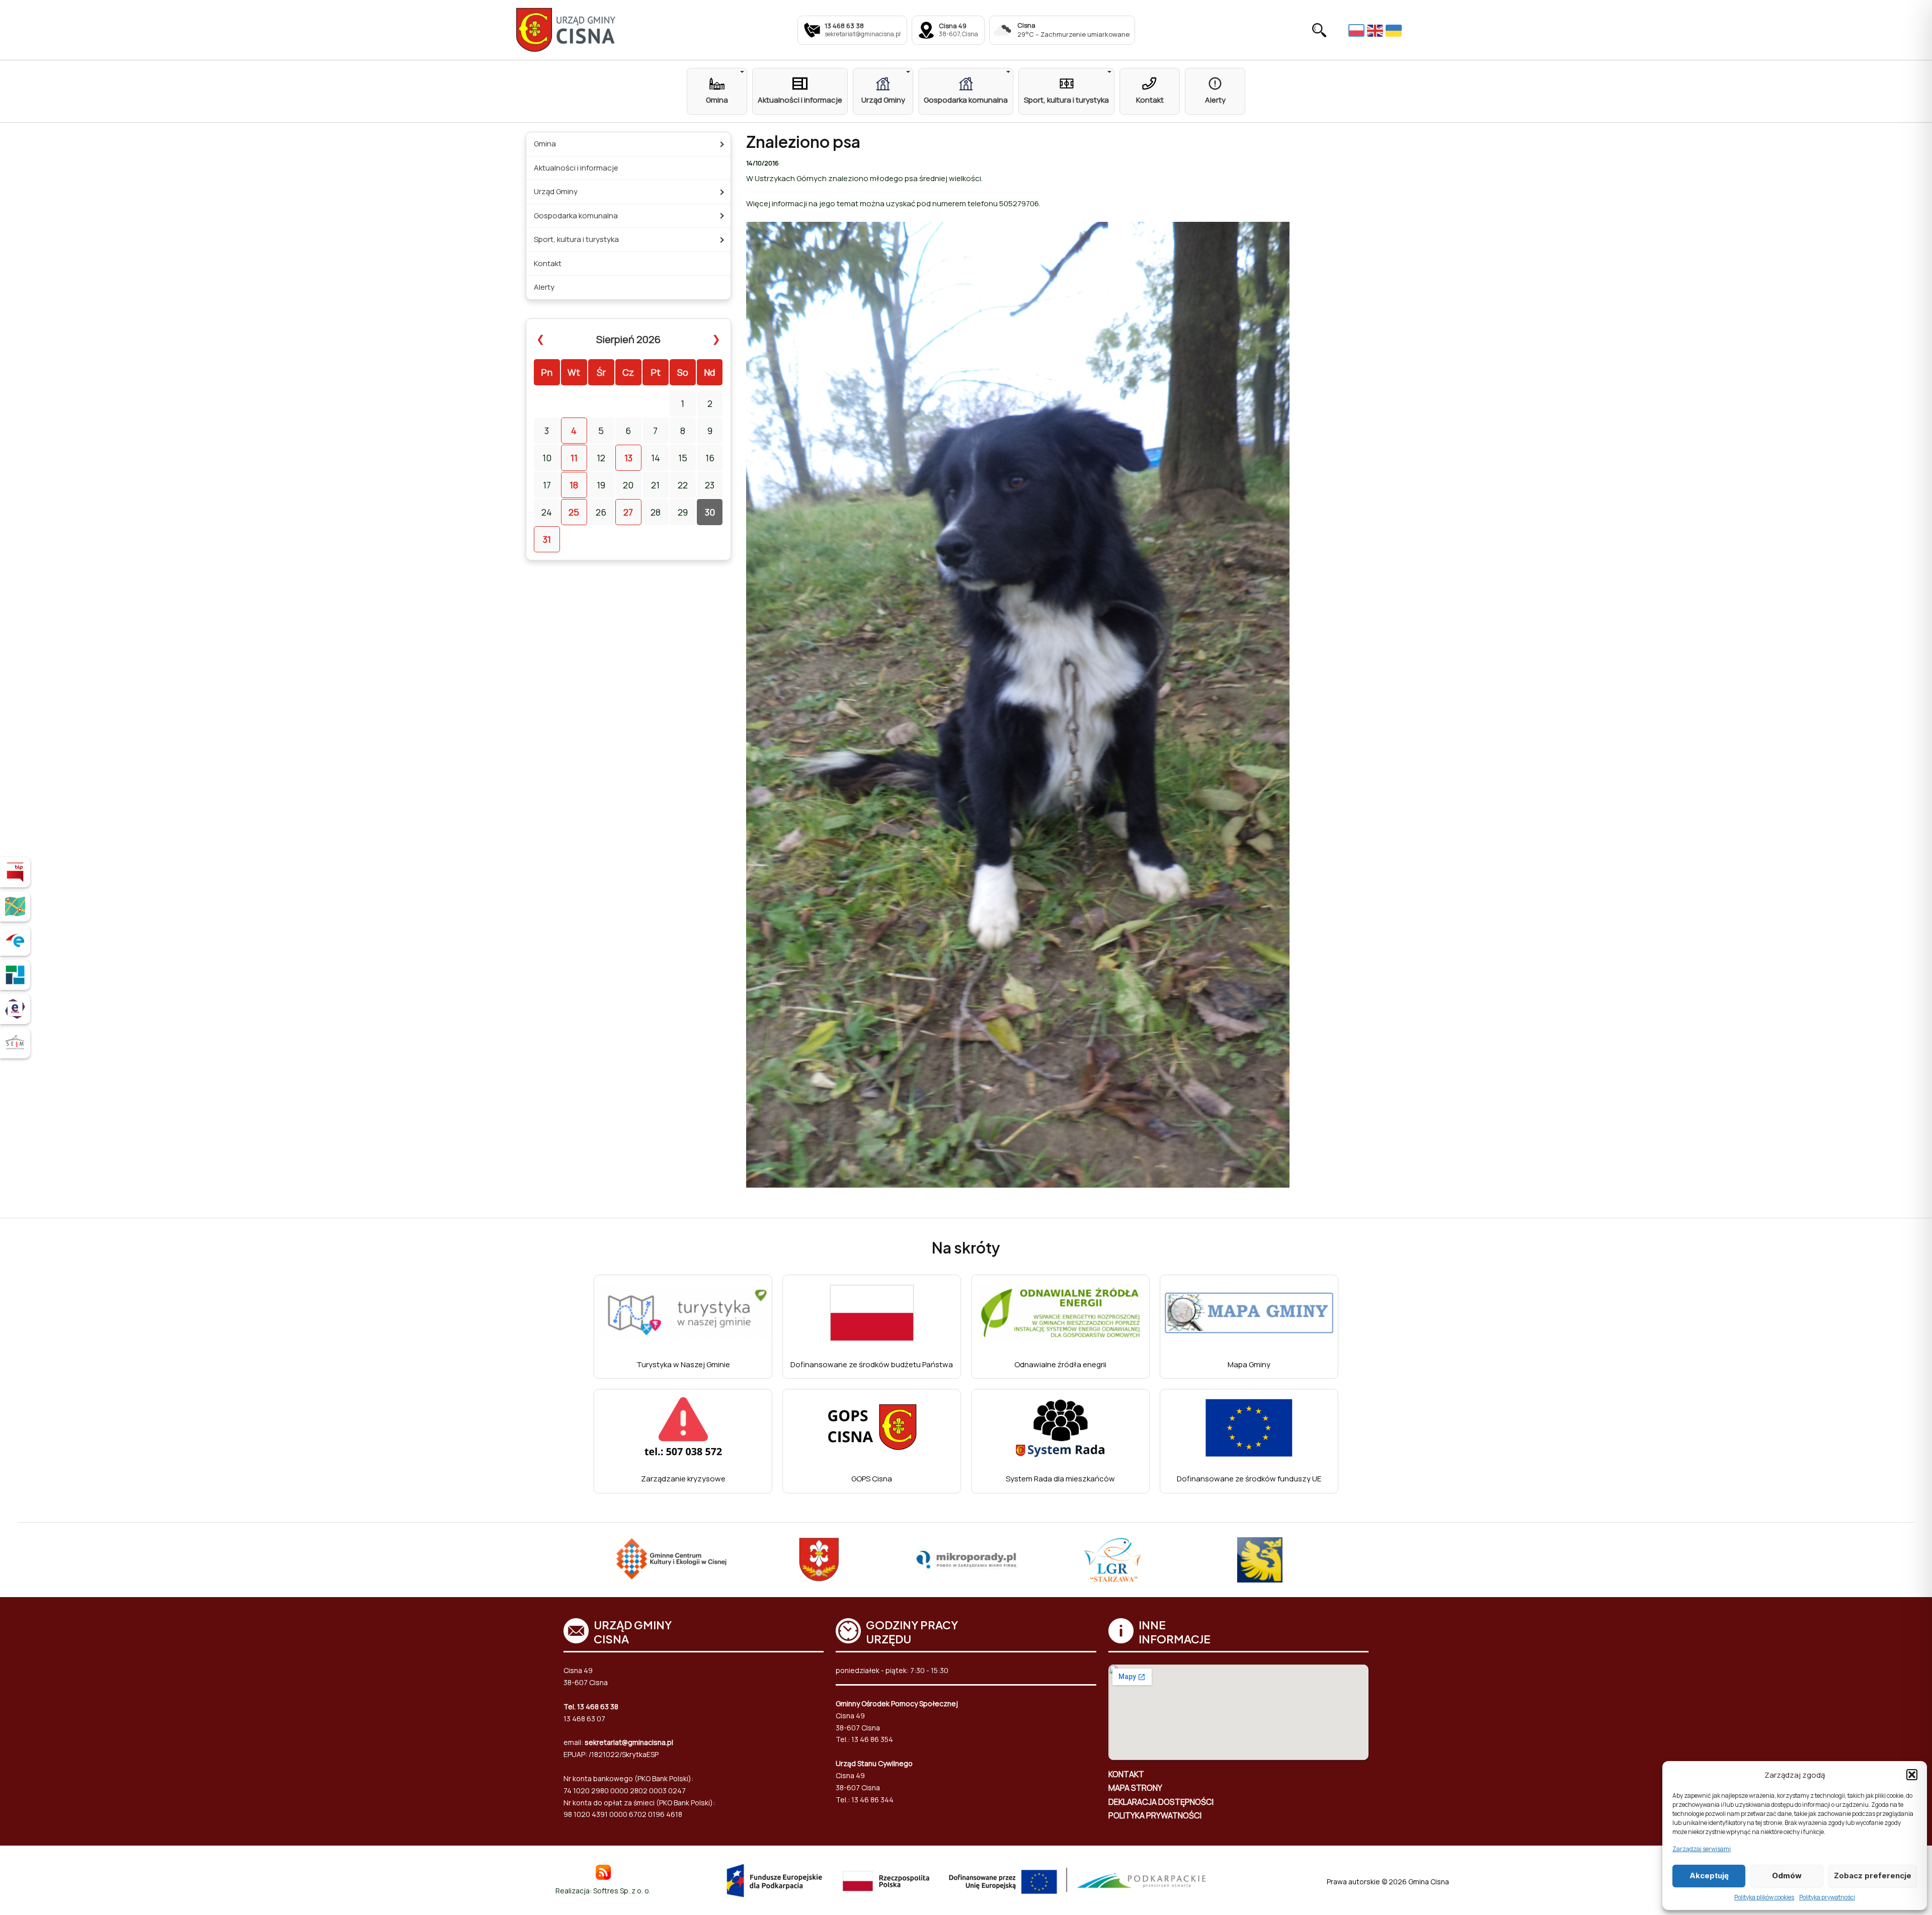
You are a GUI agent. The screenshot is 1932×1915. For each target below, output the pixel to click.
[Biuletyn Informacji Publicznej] (15, 872)
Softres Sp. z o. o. (622, 1891)
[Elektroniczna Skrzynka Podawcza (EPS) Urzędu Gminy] (15, 941)
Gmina (545, 144)
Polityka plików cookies (1764, 1897)
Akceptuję (1709, 1876)
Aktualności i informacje (576, 168)
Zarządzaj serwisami (1702, 1849)
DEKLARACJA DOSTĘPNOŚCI (1161, 1802)
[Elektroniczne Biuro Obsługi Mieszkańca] (15, 1009)
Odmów (1787, 1876)
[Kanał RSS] (603, 1871)
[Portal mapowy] (15, 906)
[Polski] (1358, 30)
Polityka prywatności (1827, 1897)
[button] (1912, 1775)
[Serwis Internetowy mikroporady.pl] (819, 1560)
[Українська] (1395, 30)
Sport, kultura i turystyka (576, 239)
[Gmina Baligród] (672, 1560)
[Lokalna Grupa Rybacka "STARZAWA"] (966, 1560)
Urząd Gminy (556, 191)
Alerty (544, 287)
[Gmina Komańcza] (1260, 1560)
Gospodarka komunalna (576, 216)
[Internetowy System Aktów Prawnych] (15, 1043)
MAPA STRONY (1135, 1788)
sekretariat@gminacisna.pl (629, 1742)
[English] (1376, 30)
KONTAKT (1126, 1774)
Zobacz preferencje (1873, 1876)
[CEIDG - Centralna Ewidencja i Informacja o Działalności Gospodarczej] (15, 975)
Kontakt (548, 263)
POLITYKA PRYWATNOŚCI (1155, 1815)
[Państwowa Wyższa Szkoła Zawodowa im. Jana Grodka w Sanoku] (1113, 1560)
